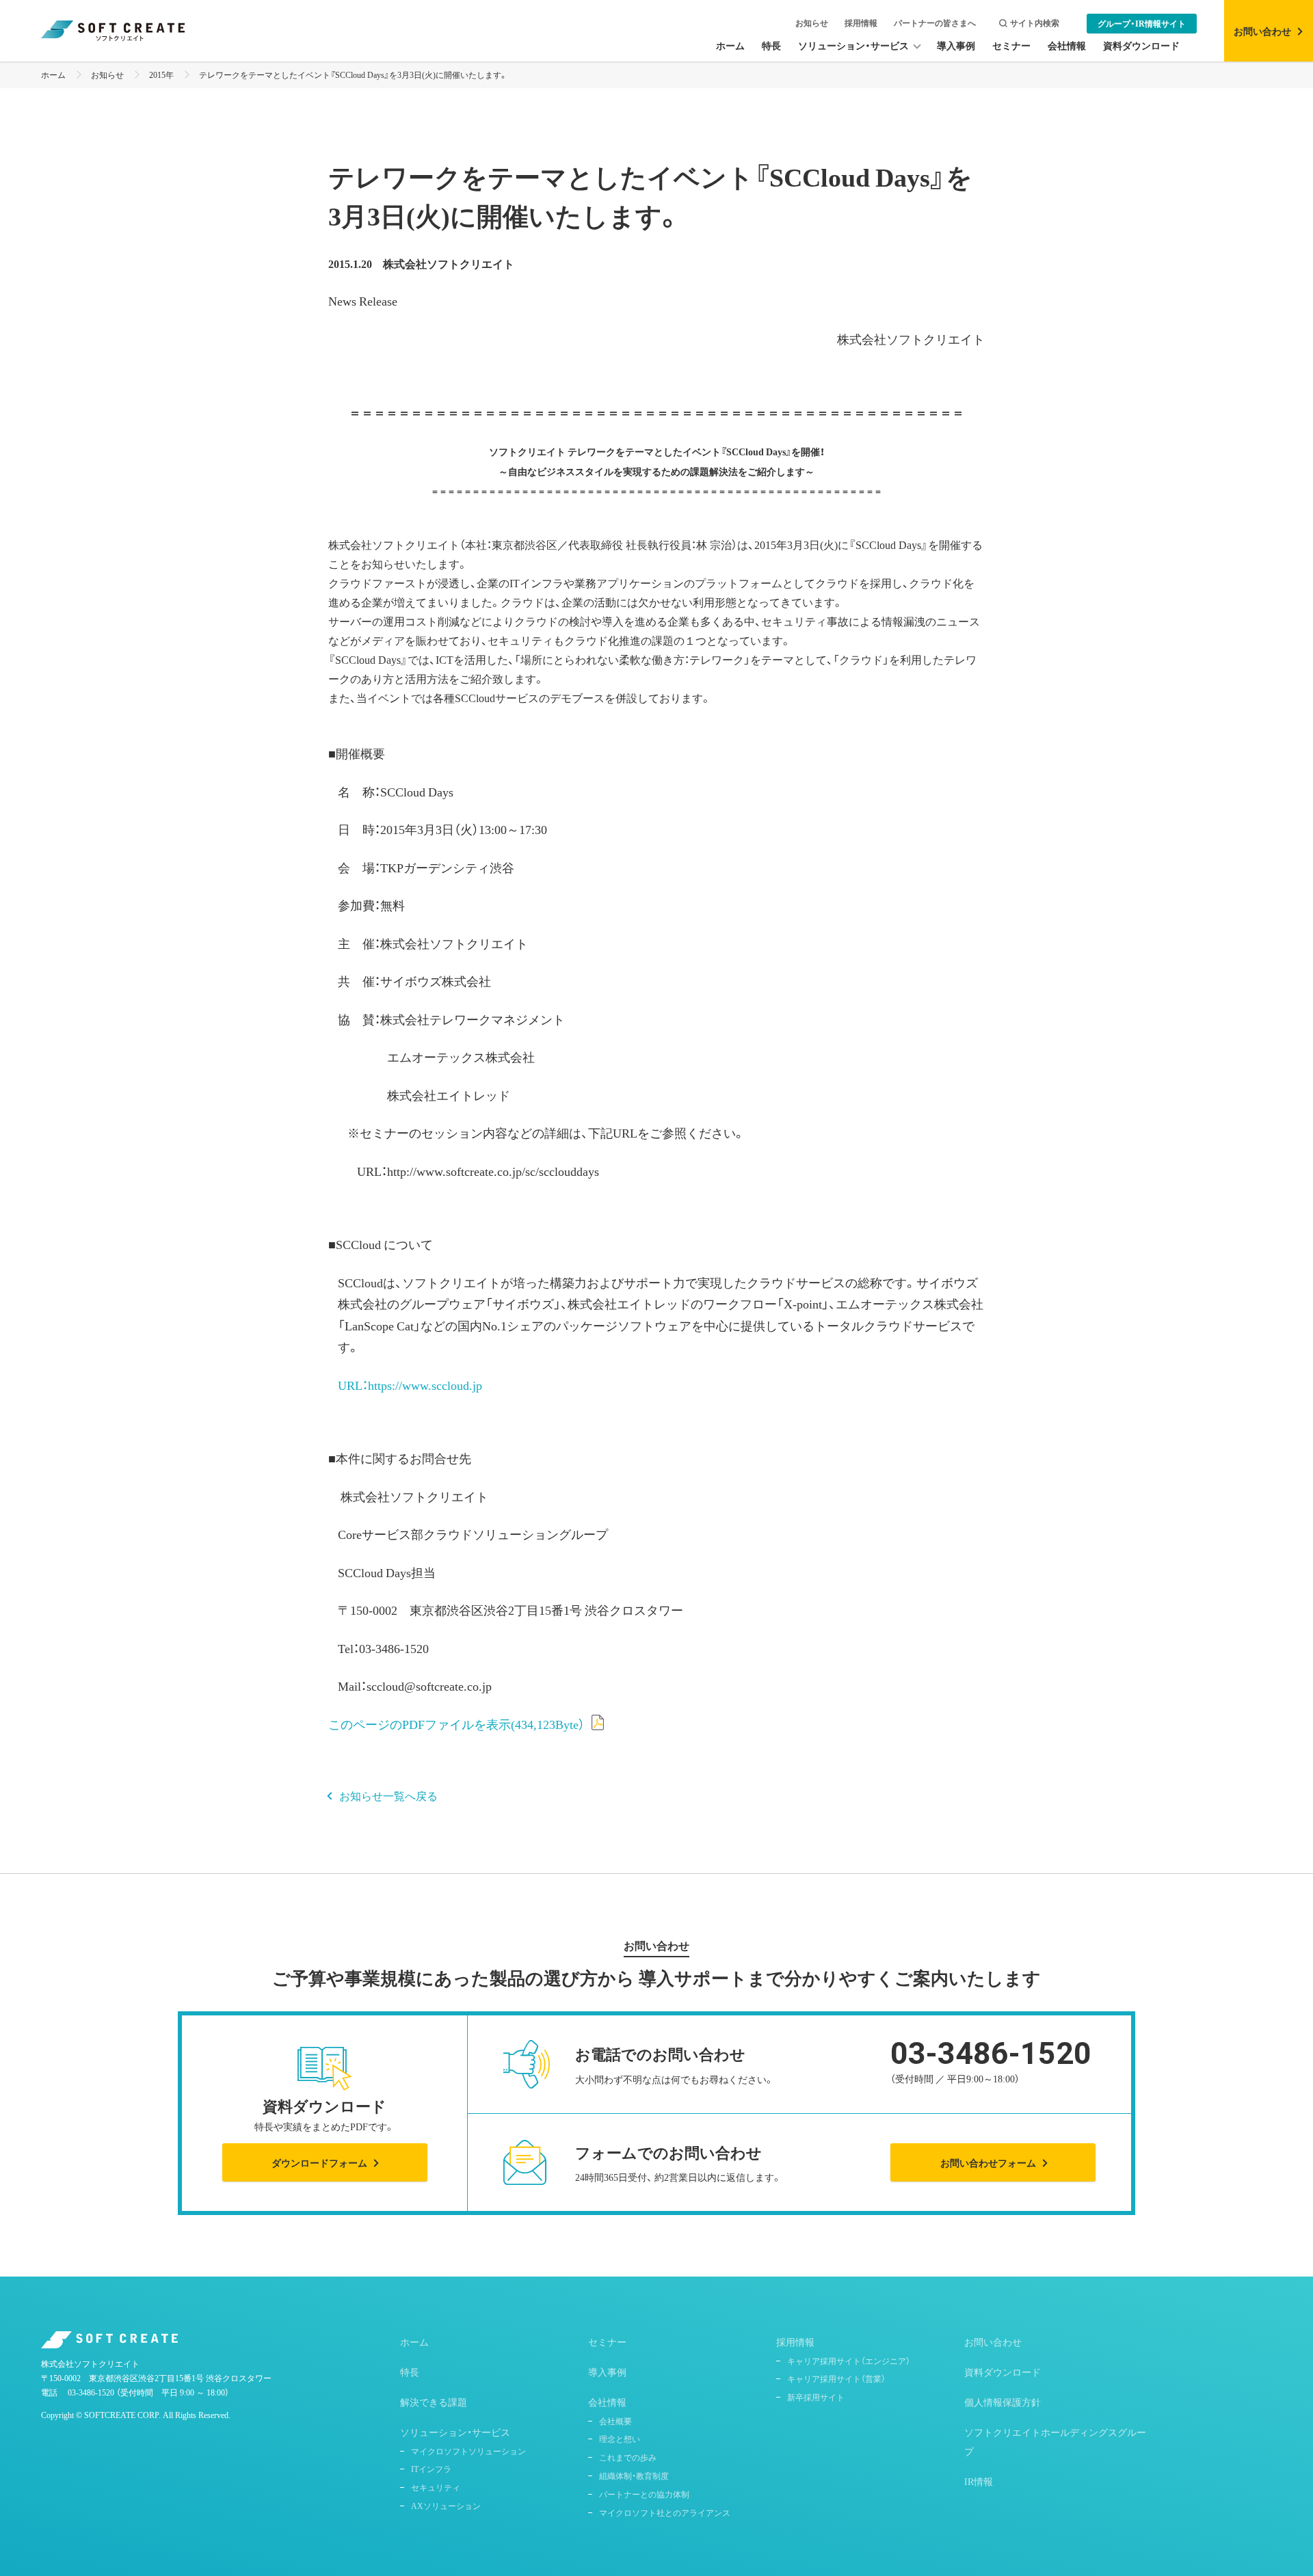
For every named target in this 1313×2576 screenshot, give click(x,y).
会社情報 (607, 2402)
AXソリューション (446, 2506)
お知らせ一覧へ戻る (388, 1795)
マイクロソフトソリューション (468, 2451)
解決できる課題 (434, 2402)
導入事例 (607, 2372)
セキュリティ (436, 2487)
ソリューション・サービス (455, 2432)
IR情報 (979, 2481)
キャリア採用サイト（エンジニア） (849, 2361)
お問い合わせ (993, 2342)
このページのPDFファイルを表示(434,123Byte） (456, 1724)
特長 (410, 2372)
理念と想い (620, 2439)
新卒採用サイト (816, 2397)
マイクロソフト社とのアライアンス (665, 2512)
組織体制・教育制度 (634, 2476)
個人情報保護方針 (1003, 2402)
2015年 (161, 75)
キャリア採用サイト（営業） (836, 2378)
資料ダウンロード (1003, 2372)
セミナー (607, 2342)
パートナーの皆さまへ (935, 23)
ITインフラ (431, 2469)
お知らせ (812, 23)
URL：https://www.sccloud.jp (410, 1385)
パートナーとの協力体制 (644, 2494)
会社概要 (615, 2421)
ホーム (53, 75)
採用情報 (861, 23)
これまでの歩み (628, 2457)
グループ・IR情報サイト (1142, 23)
